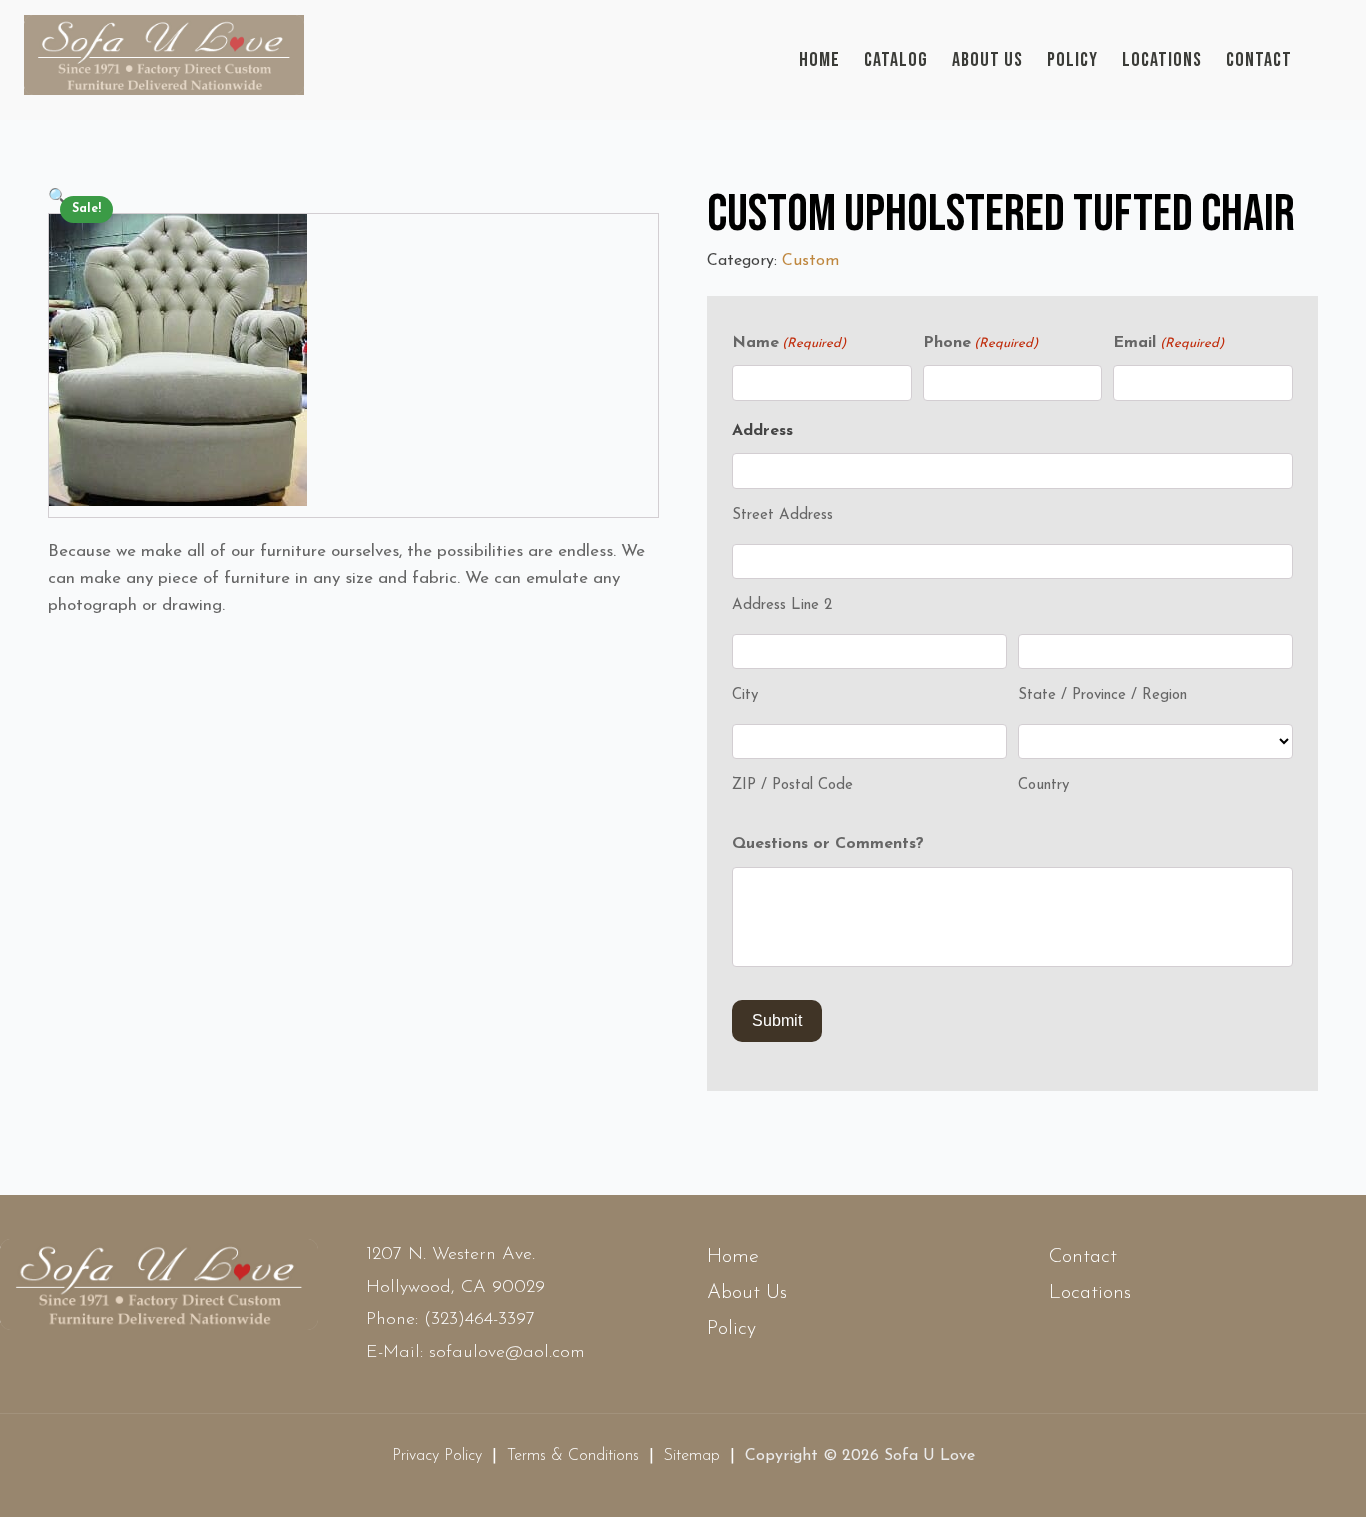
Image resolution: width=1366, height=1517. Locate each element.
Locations (1162, 60)
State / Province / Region (1102, 695)
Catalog (896, 60)
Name (789, 343)
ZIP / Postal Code (792, 785)
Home (819, 60)
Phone (980, 343)
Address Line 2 (782, 605)
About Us (987, 60)
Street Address (782, 515)
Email (1168, 343)
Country (1043, 785)
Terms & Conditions (573, 1456)
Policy (1072, 60)
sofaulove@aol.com (507, 1353)
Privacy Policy (437, 1456)
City (745, 695)
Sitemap (692, 1456)
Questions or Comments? (828, 844)
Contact (1259, 60)
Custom (810, 261)
